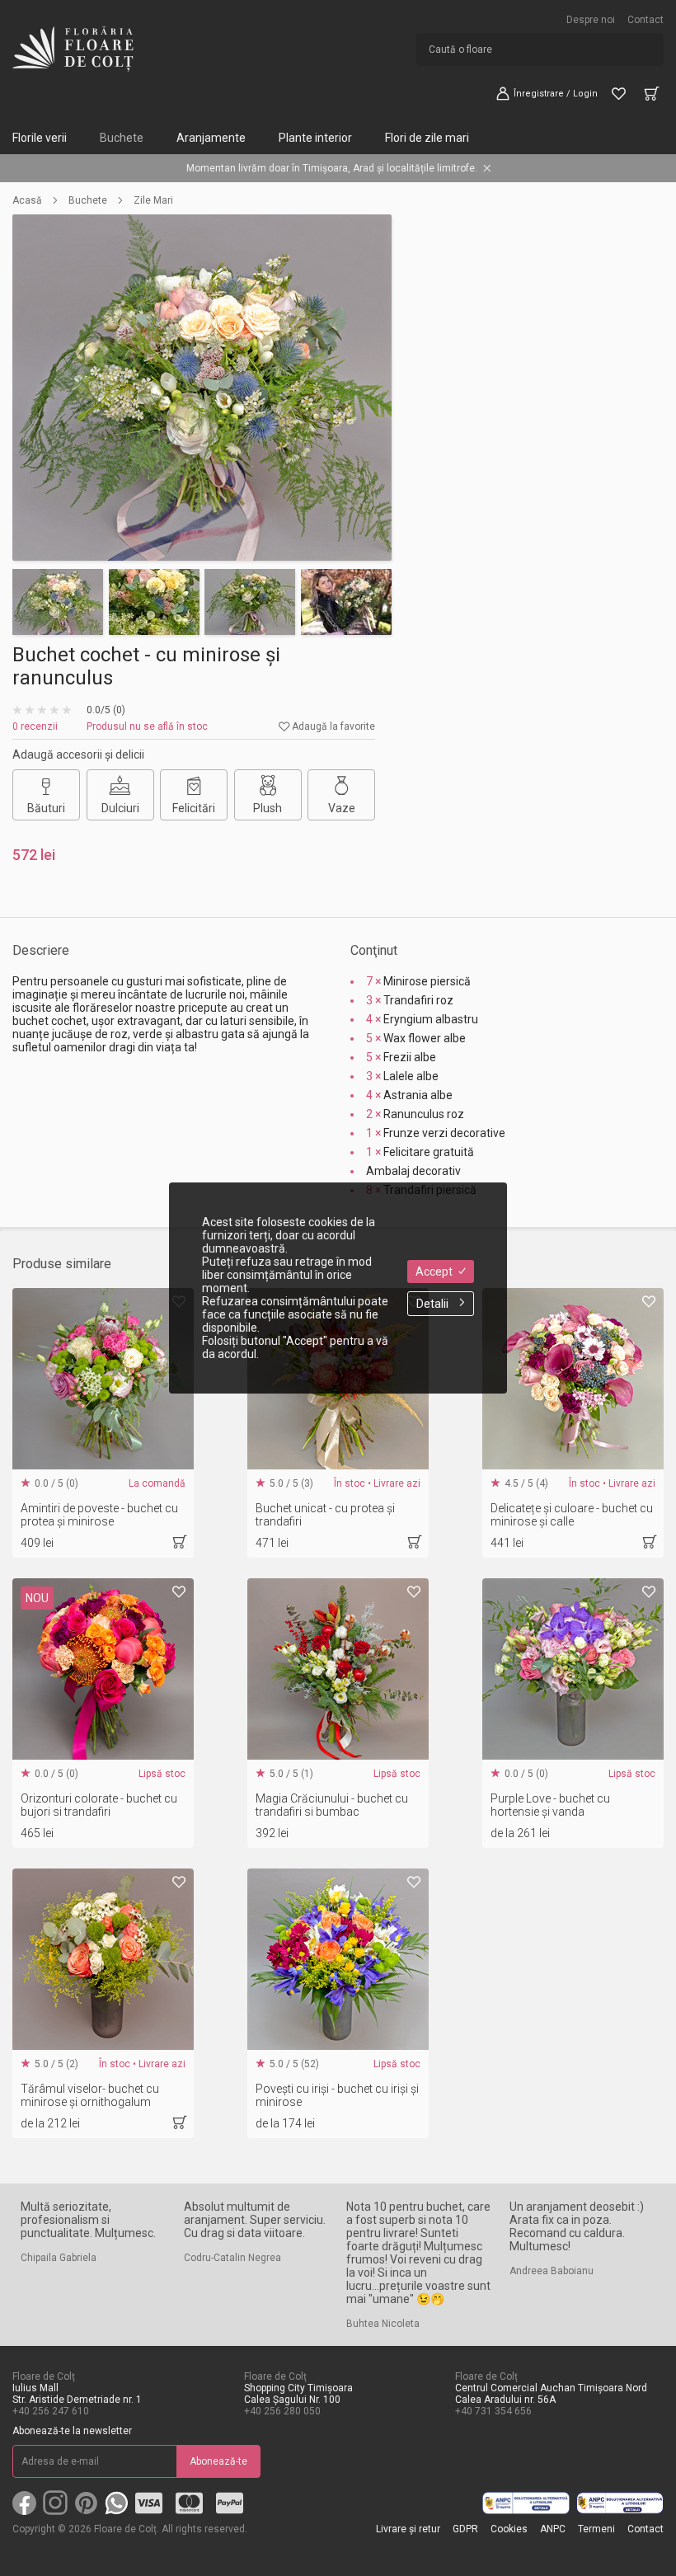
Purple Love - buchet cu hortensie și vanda (550, 1805)
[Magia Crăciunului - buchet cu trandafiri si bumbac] (338, 1669)
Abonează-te (218, 2461)
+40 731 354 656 (493, 2411)
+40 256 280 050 (282, 2411)
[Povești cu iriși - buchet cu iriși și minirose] (338, 1959)
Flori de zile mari (427, 138)
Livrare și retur (408, 2529)
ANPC (553, 2529)
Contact (645, 20)
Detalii (432, 1304)
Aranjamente (211, 138)
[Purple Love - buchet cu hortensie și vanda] (573, 1669)
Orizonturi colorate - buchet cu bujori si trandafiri (99, 1805)
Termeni (596, 2529)
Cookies (509, 2529)
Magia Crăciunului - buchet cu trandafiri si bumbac (332, 1805)
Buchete (122, 138)
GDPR (465, 2529)
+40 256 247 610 (51, 2411)
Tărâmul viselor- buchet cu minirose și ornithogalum (90, 2095)
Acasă (27, 200)
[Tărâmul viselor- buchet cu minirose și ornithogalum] (103, 1959)
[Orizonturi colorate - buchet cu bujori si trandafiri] (103, 1669)
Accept (434, 1272)
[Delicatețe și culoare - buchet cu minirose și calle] (573, 1379)
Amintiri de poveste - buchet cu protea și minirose (99, 1515)
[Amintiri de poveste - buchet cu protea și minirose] (103, 1379)
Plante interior (315, 138)
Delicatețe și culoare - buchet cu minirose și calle (572, 1515)
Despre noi (591, 20)
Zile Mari (153, 200)
